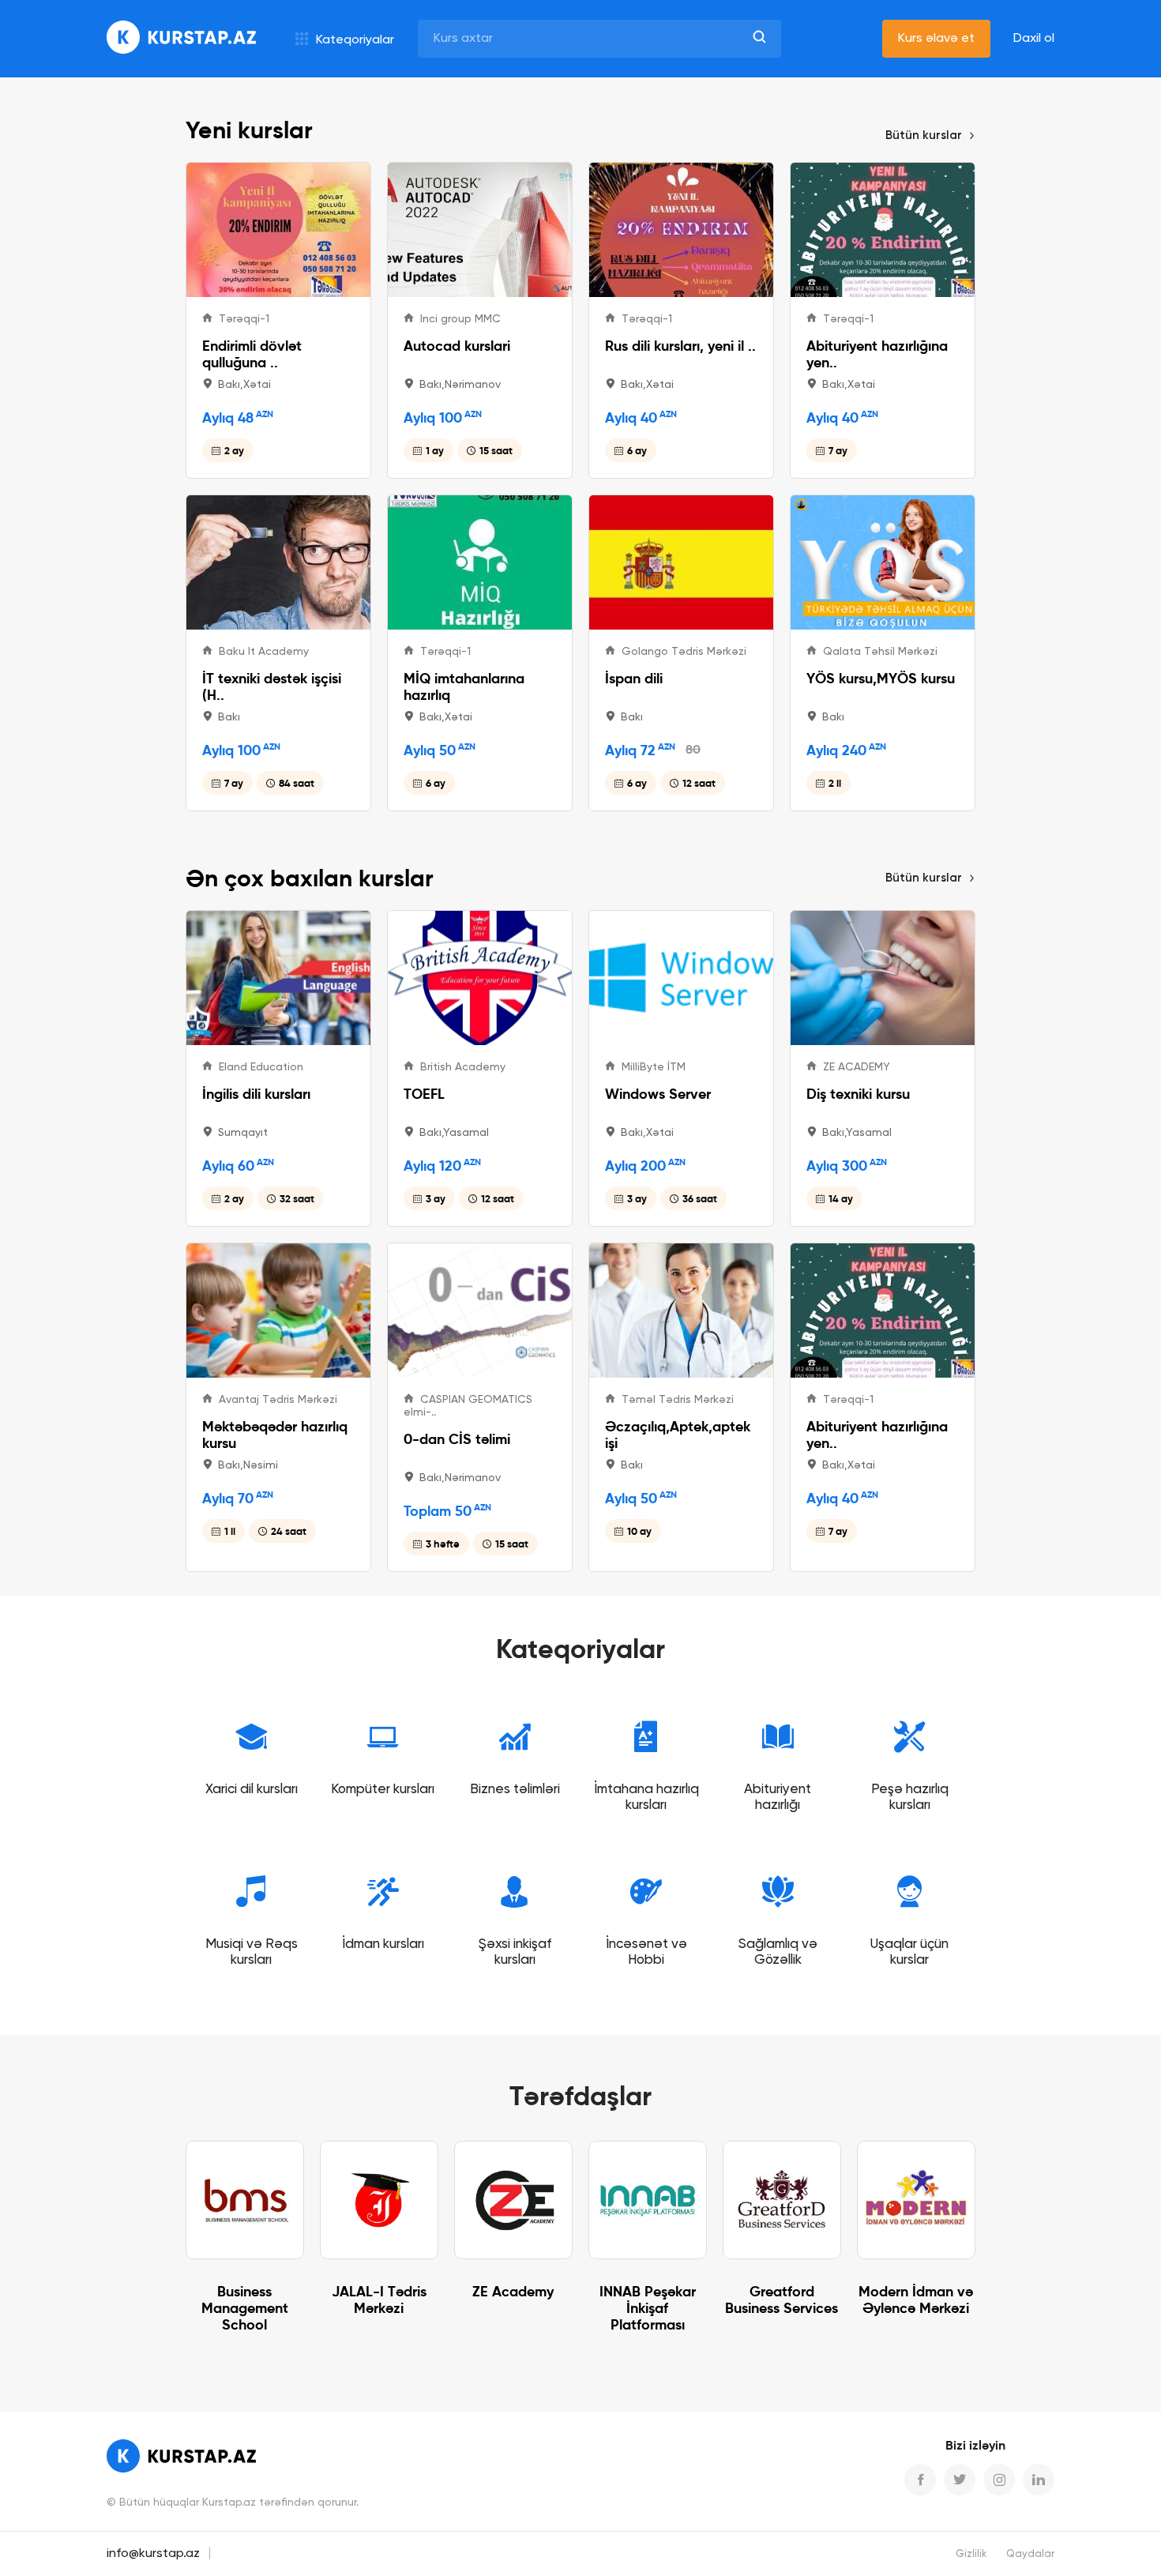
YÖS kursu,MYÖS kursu (881, 678)
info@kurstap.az (153, 2554)
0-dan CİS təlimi (457, 1439)
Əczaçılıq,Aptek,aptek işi (678, 1435)
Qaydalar (1030, 2554)
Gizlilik (971, 2554)
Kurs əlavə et (936, 39)
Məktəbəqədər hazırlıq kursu (275, 1435)
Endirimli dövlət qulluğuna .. (252, 354)
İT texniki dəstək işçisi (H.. (272, 686)
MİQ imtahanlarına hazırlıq (464, 686)
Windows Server (658, 1094)
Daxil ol (1034, 39)
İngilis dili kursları (256, 1094)
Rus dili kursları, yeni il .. (680, 346)
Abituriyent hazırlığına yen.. (877, 354)
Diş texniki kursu (858, 1094)
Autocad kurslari (457, 346)
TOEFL (424, 1094)
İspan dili (634, 678)
